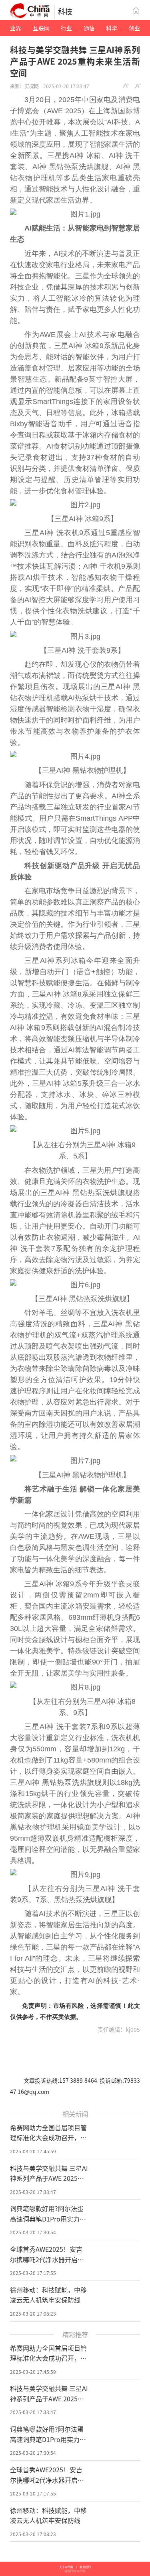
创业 (134, 28)
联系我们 (85, 2567)
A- (138, 86)
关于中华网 (66, 2567)
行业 (66, 28)
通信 (89, 28)
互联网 (41, 28)
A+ (126, 86)
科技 (65, 11)
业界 (16, 28)
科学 (112, 28)
